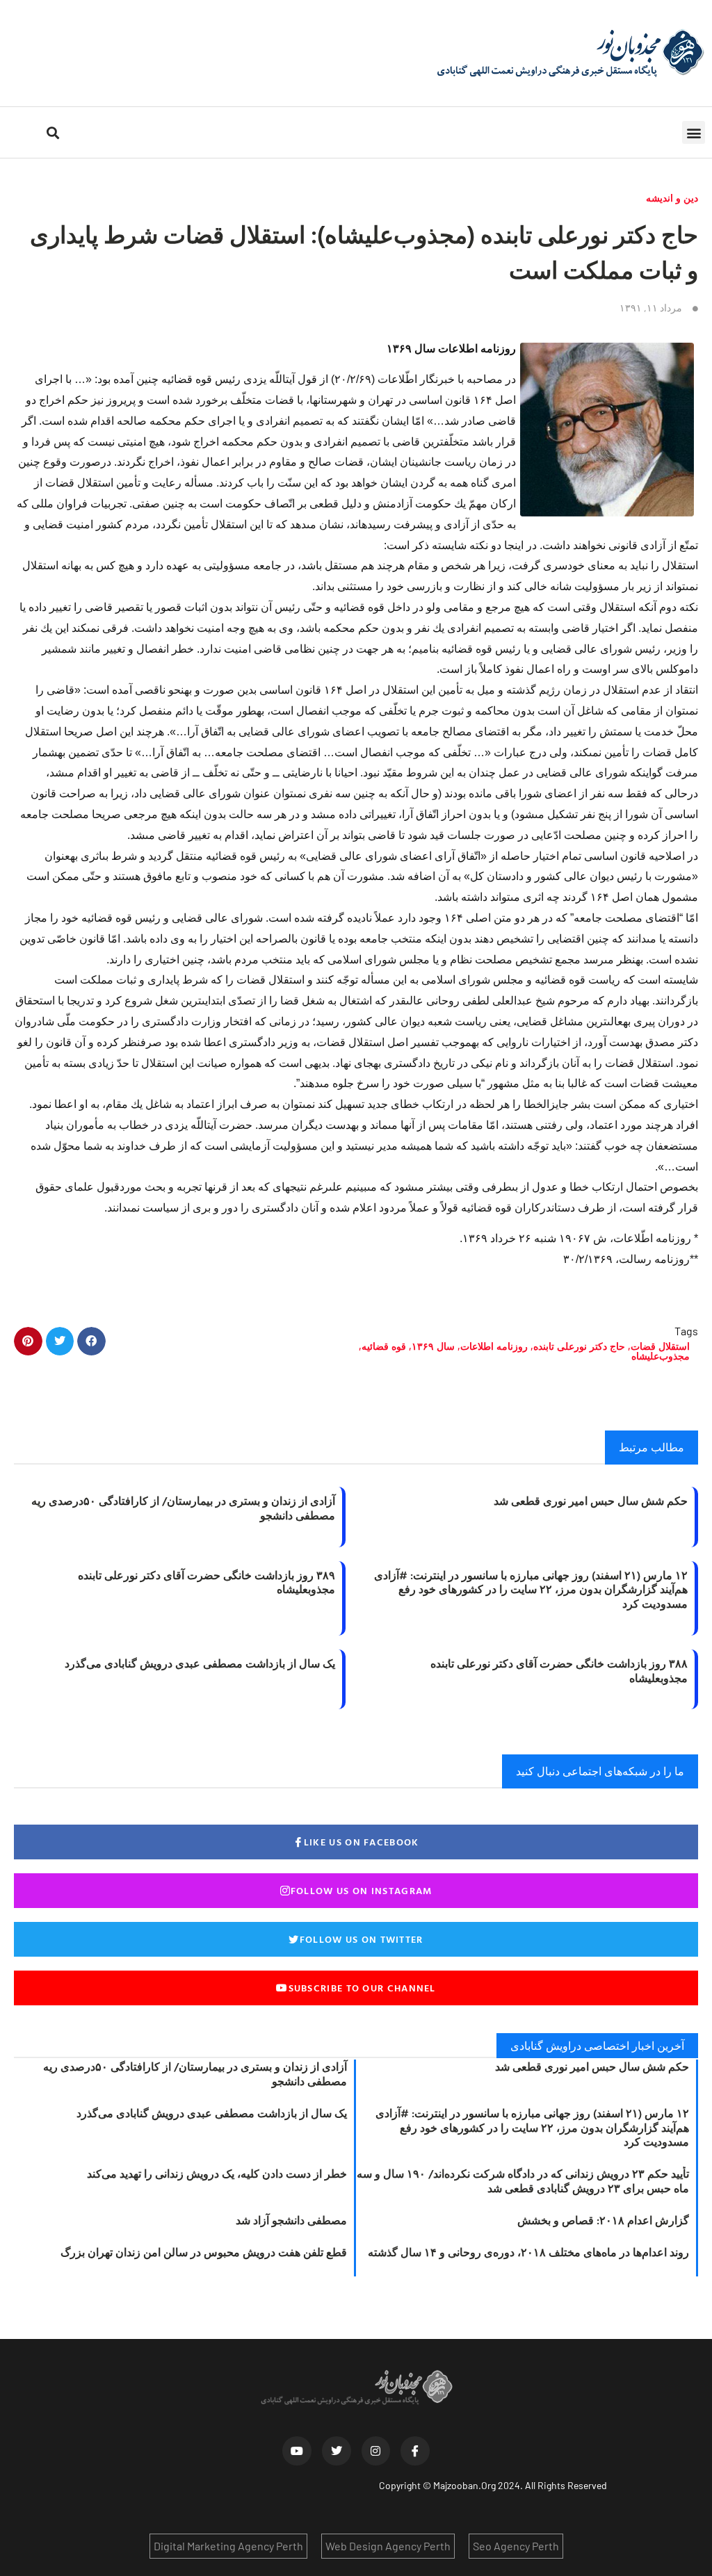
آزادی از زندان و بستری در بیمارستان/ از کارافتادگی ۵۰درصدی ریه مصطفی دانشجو (183, 1508)
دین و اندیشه (672, 198)
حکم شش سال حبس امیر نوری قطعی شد (591, 1501)
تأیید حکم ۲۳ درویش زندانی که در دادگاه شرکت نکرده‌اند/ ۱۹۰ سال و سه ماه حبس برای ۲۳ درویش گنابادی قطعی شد (523, 2181)
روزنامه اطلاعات (494, 1346)
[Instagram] (376, 2451)
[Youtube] (297, 2451)
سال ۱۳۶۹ (433, 1346)
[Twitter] (337, 2451)
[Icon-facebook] (415, 2451)
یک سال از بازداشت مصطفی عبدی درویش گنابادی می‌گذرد (200, 1663)
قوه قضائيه (384, 1346)
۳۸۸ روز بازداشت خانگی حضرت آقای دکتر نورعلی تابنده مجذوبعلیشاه (559, 1671)
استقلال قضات (660, 1346)
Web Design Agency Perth (388, 2546)
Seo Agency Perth (516, 2546)
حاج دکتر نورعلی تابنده (579, 1346)
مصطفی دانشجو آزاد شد (291, 2220)
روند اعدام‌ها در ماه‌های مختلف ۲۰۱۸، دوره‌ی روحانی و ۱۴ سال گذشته (528, 2252)
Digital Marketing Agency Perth (228, 2546)
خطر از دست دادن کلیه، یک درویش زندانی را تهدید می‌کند (217, 2174)
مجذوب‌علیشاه (661, 1356)
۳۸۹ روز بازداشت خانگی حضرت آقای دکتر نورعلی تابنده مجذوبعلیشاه (207, 1582)
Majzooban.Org (464, 2485)
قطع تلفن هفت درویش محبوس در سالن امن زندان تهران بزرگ (204, 2252)
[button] (694, 132)
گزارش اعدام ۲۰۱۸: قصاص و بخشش (603, 2220)
